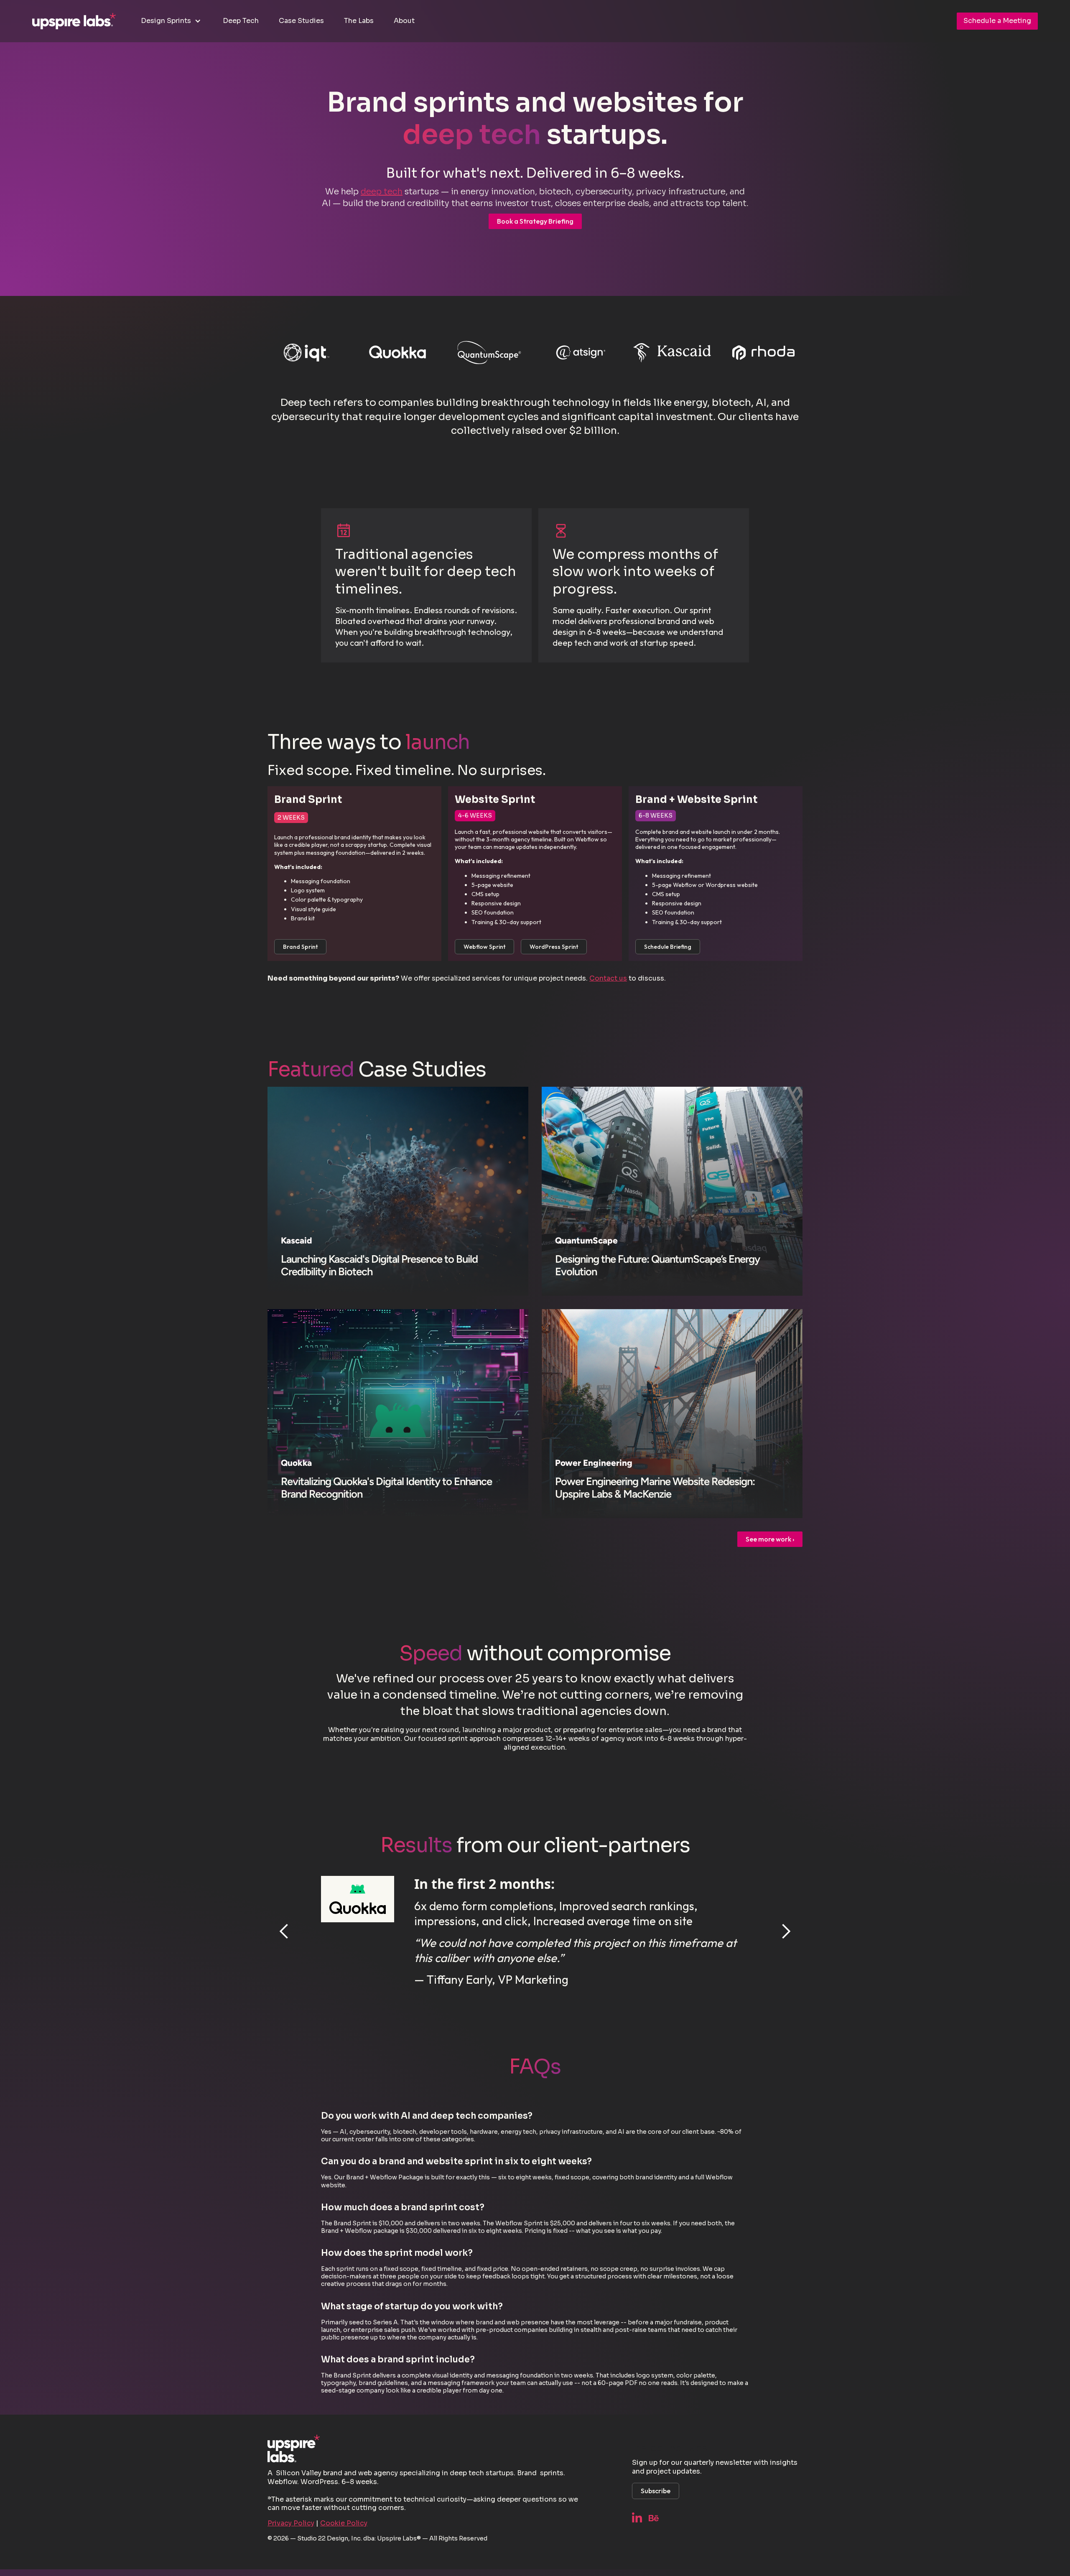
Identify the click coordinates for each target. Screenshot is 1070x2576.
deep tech (382, 192)
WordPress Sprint (554, 947)
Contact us (608, 978)
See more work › (770, 1539)
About (404, 21)
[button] (172, 21)
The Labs (359, 21)
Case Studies (301, 21)
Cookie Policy (344, 2523)
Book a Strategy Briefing (535, 221)
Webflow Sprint (484, 947)
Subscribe (656, 2491)
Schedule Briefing (668, 947)
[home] (74, 21)
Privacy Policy (291, 2523)
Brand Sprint (300, 947)
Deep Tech (241, 21)
